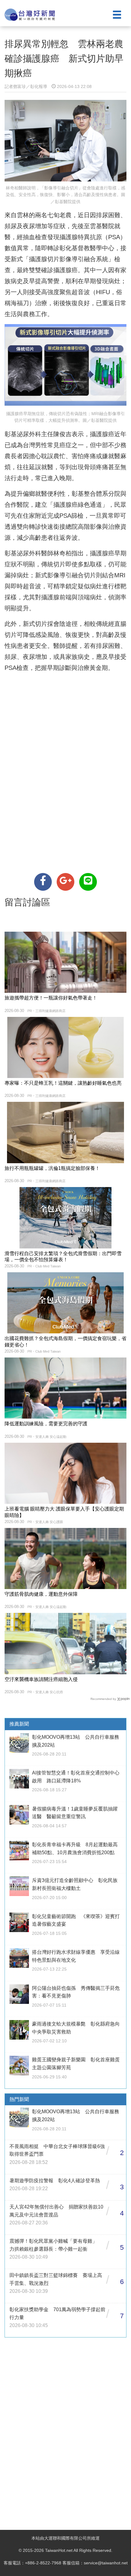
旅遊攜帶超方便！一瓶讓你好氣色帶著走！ (51, 998)
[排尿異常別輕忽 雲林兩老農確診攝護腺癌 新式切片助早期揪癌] (43, 882)
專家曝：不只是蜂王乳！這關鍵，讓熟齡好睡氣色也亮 (63, 1083)
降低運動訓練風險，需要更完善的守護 (46, 1424)
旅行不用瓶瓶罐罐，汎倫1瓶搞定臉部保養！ (52, 1168)
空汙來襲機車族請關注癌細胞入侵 (41, 1679)
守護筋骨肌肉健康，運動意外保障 (41, 1594)
